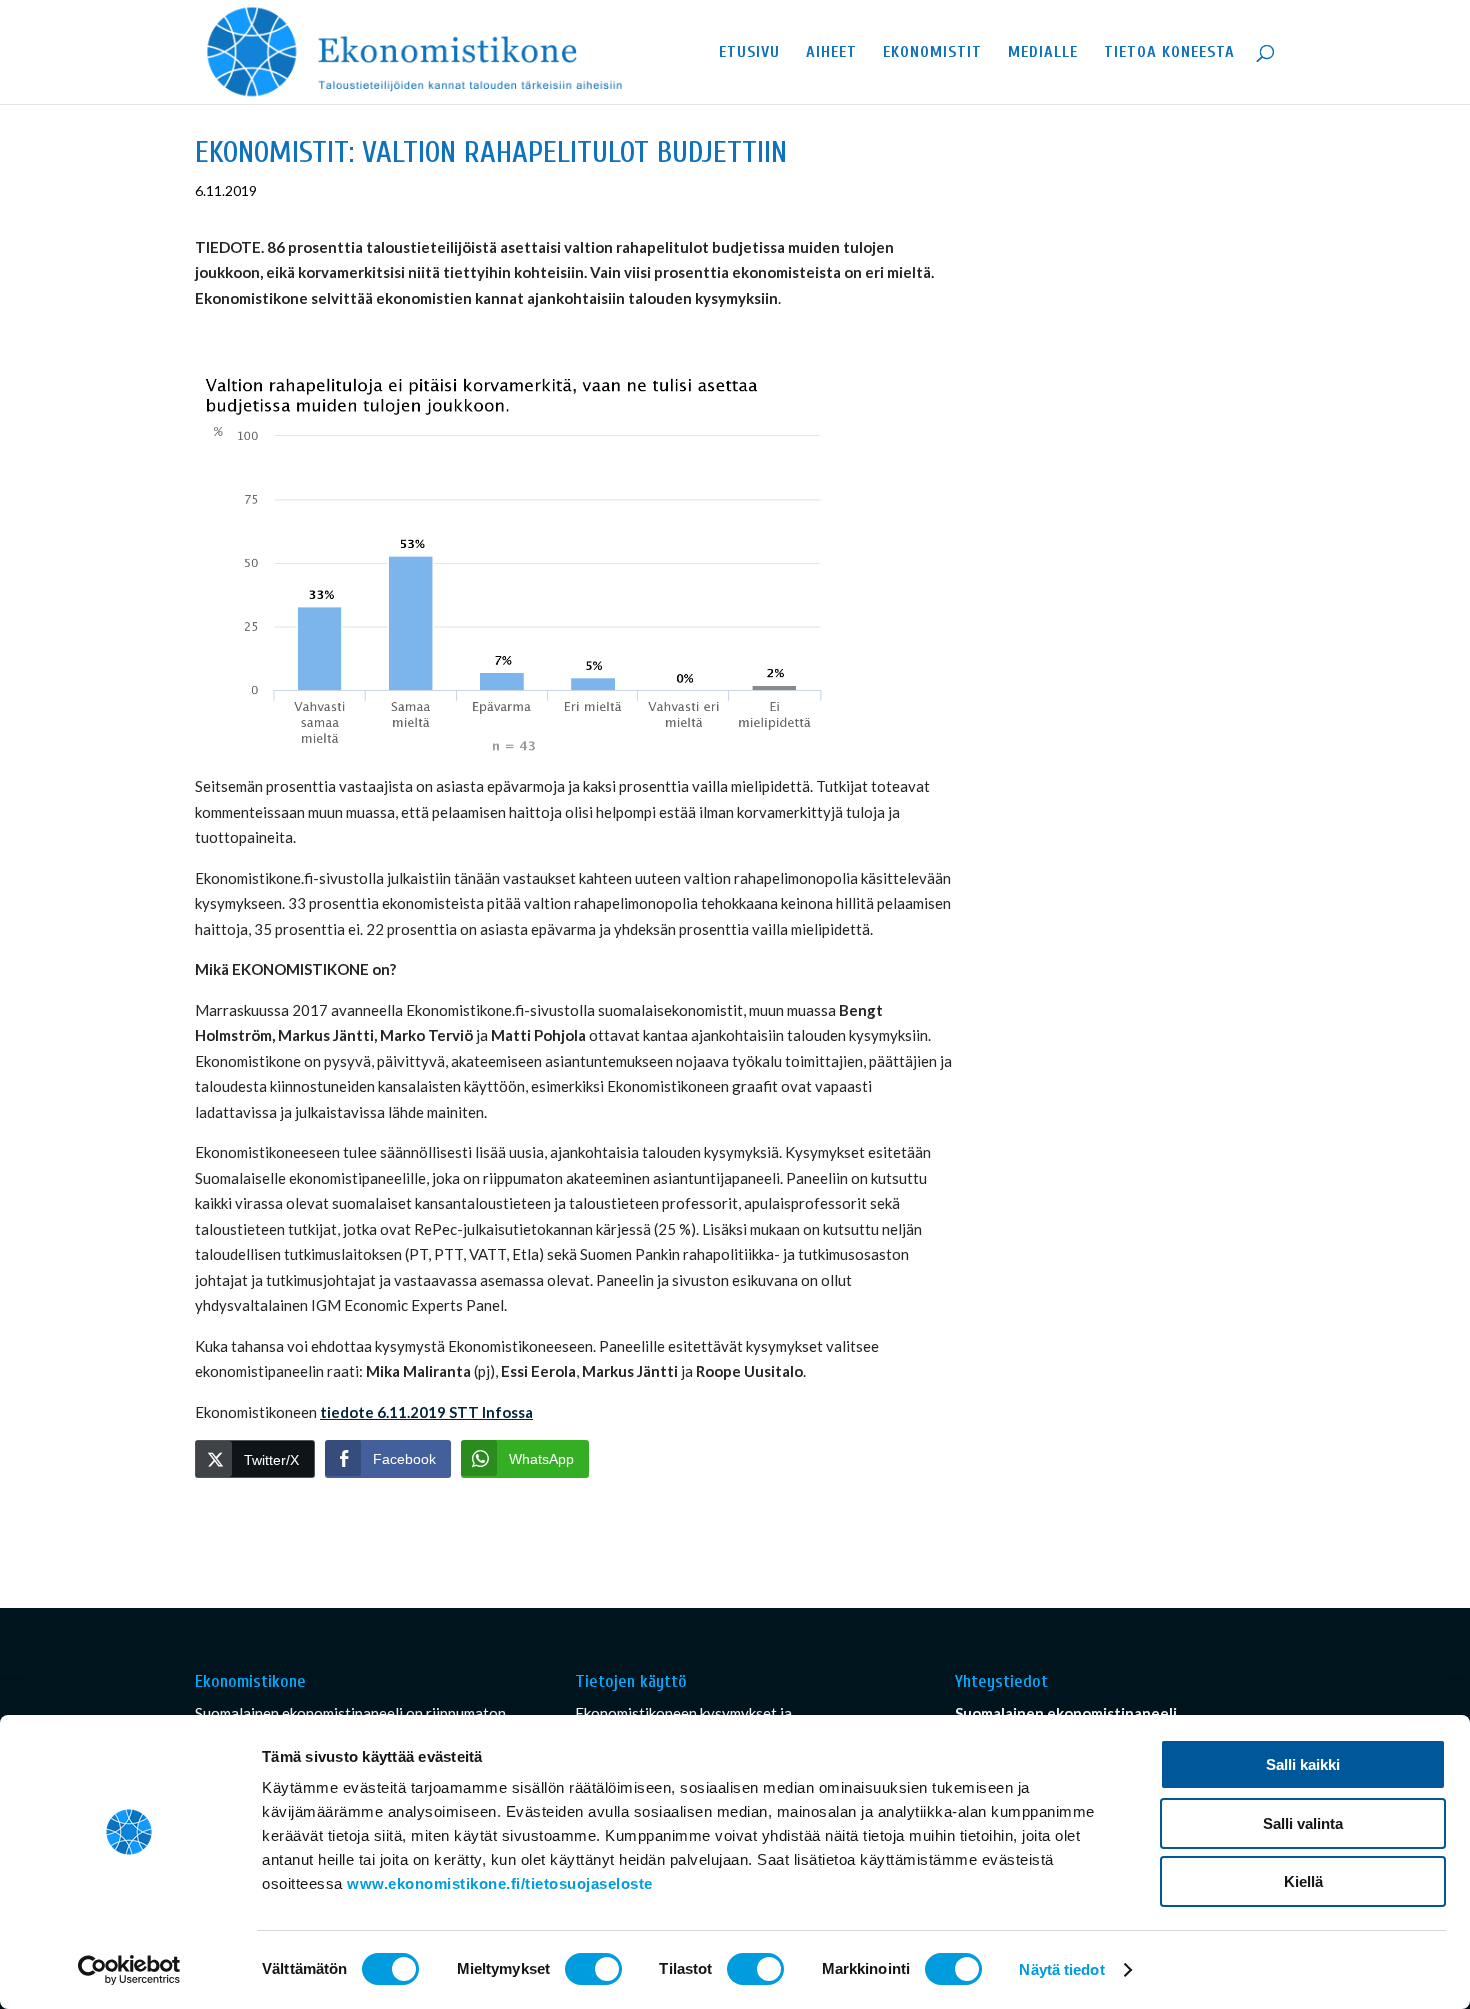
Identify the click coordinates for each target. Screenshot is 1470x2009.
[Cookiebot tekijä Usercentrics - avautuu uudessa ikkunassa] (129, 1970)
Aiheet (831, 53)
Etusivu (749, 53)
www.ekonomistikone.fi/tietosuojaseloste (500, 1883)
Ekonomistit (932, 53)
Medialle (1043, 53)
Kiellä (1303, 1881)
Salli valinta (1303, 1823)
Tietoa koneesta (1169, 53)
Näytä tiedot (1061, 1969)
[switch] (593, 1969)
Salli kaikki (1303, 1764)
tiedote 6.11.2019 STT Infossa (426, 1412)
